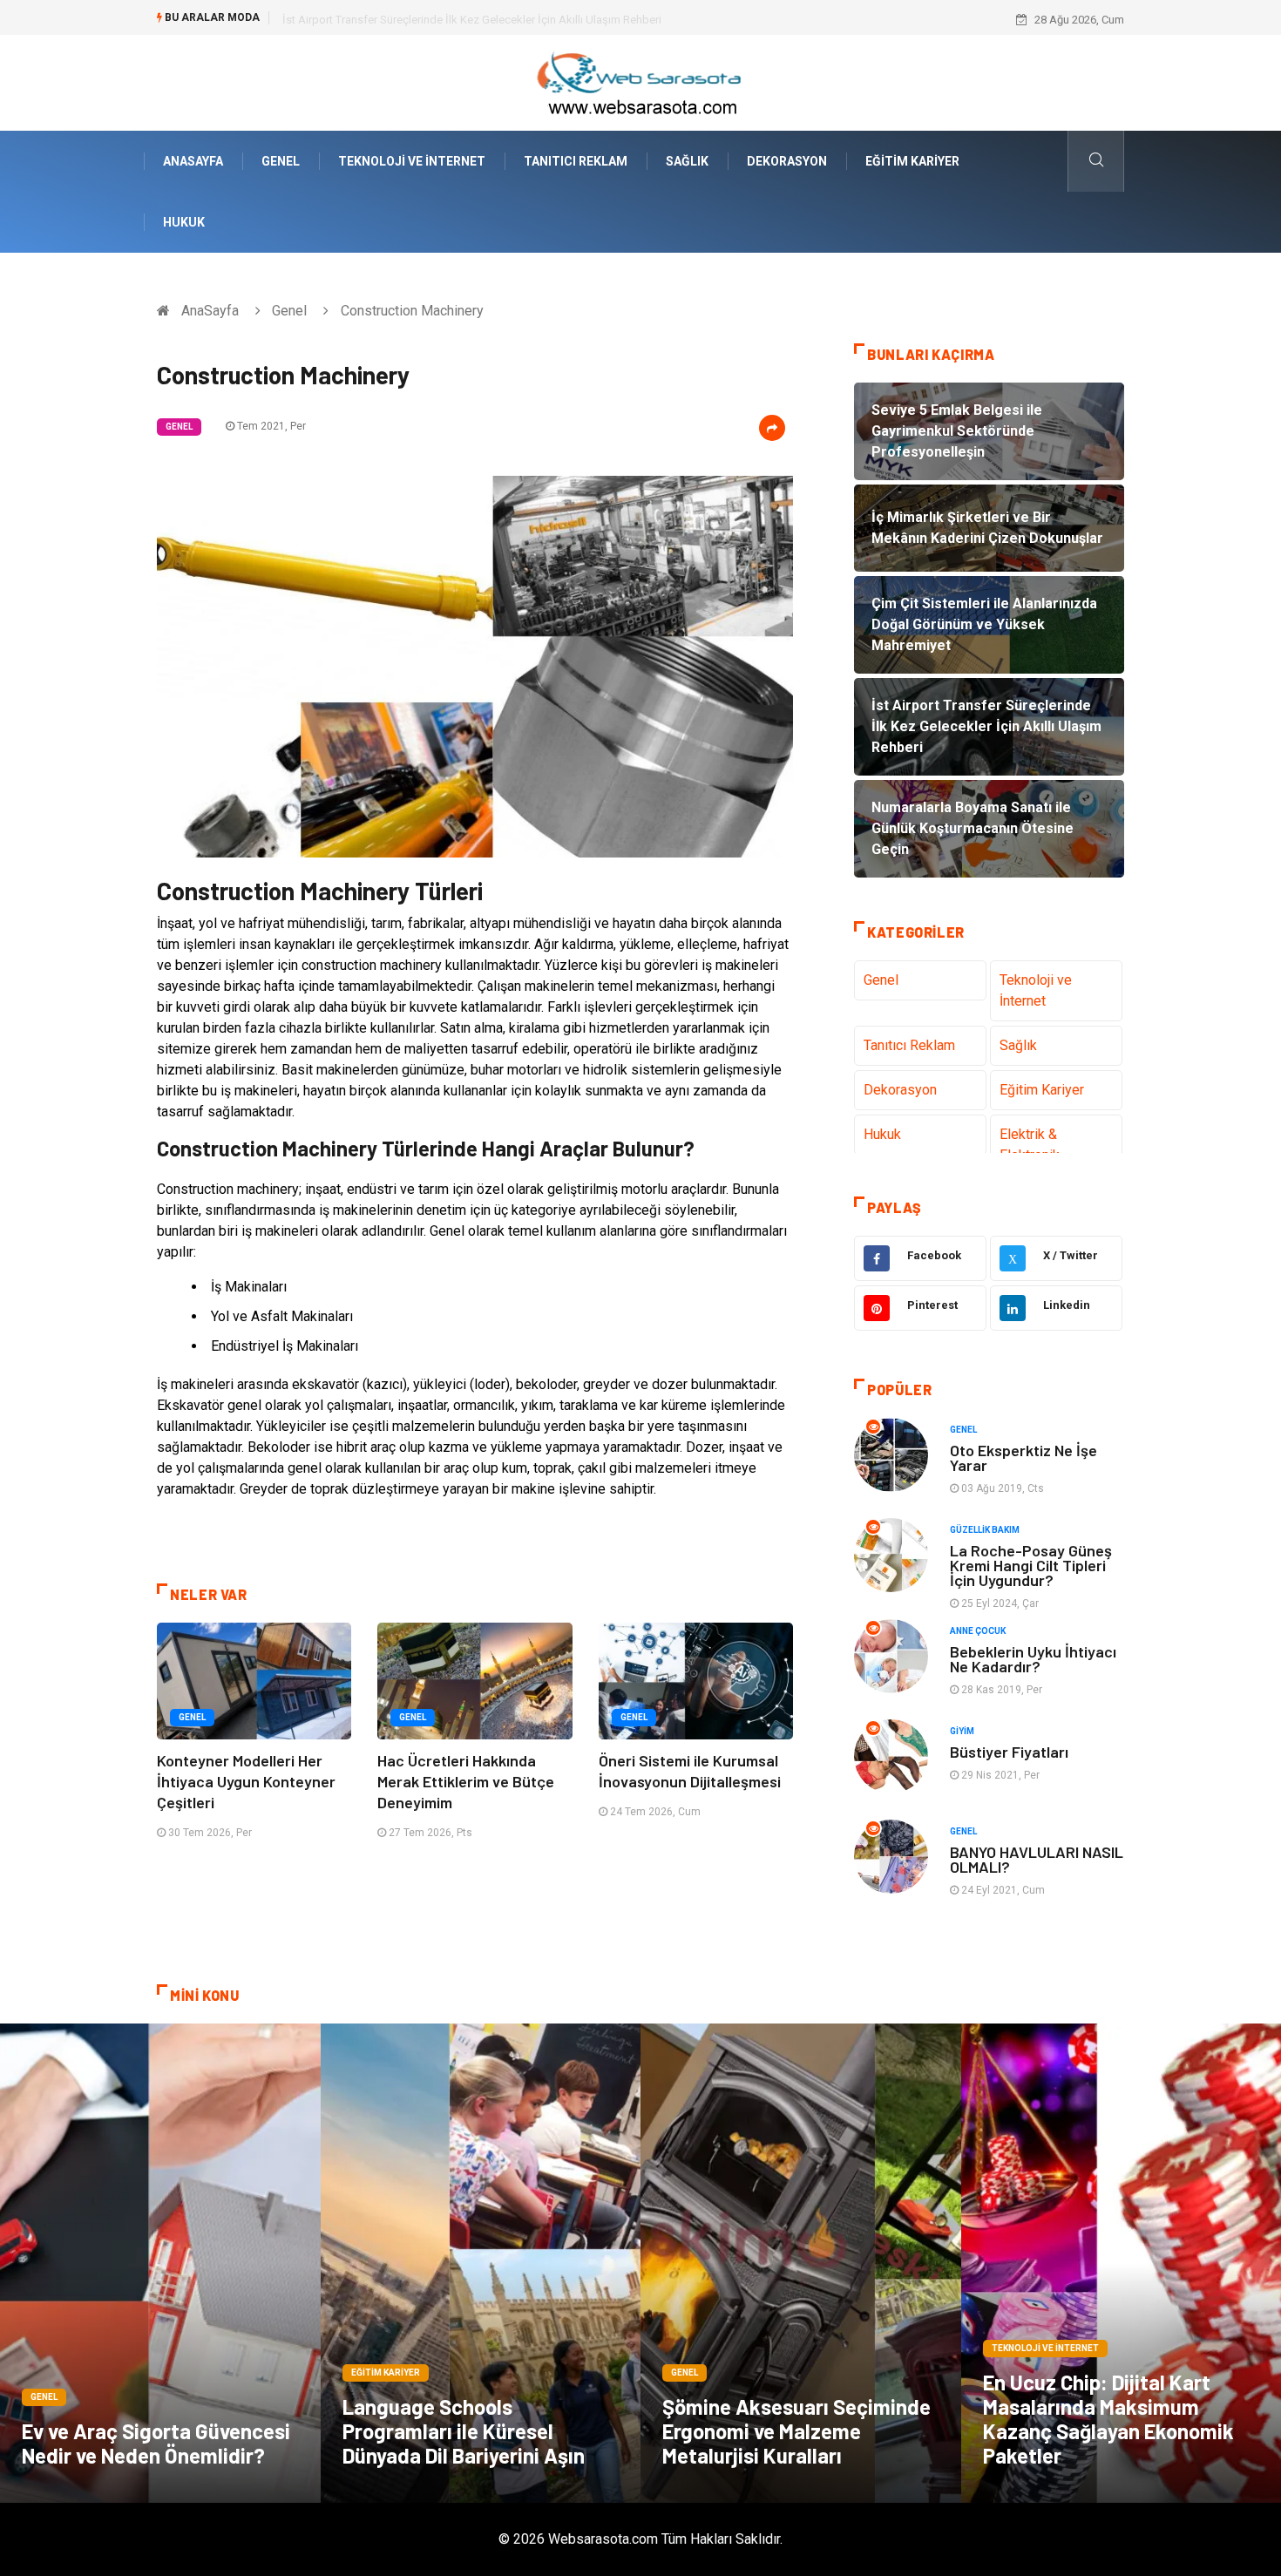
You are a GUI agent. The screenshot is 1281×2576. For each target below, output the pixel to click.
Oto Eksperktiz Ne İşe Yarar (1023, 1457)
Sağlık (687, 161)
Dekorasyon (787, 161)
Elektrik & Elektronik (1030, 1145)
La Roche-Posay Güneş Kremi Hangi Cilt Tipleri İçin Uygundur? (1031, 1565)
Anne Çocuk (978, 1631)
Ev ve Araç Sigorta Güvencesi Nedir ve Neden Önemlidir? (156, 2443)
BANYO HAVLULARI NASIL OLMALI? (1037, 1859)
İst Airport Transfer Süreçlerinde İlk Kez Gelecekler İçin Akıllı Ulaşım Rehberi (472, 20)
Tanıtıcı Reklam (576, 161)
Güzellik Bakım (985, 1530)
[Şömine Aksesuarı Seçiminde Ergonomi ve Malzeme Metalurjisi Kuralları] (801, 2263)
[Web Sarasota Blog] (640, 81)
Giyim (962, 1731)
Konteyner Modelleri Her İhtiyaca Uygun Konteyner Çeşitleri (246, 1781)
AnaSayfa (193, 161)
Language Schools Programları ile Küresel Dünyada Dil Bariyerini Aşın (464, 2431)
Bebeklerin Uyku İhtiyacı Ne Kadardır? (1033, 1659)
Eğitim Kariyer (912, 161)
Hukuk (184, 222)
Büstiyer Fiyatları (1009, 1752)
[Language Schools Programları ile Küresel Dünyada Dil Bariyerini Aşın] (481, 2263)
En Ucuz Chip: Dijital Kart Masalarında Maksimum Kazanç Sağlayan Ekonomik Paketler (1108, 2419)
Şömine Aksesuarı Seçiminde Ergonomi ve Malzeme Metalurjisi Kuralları (796, 2431)
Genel (281, 161)
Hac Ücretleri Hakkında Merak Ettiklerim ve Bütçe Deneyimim (466, 1781)
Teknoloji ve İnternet (412, 161)
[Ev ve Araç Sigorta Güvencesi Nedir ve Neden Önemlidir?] (160, 2263)
